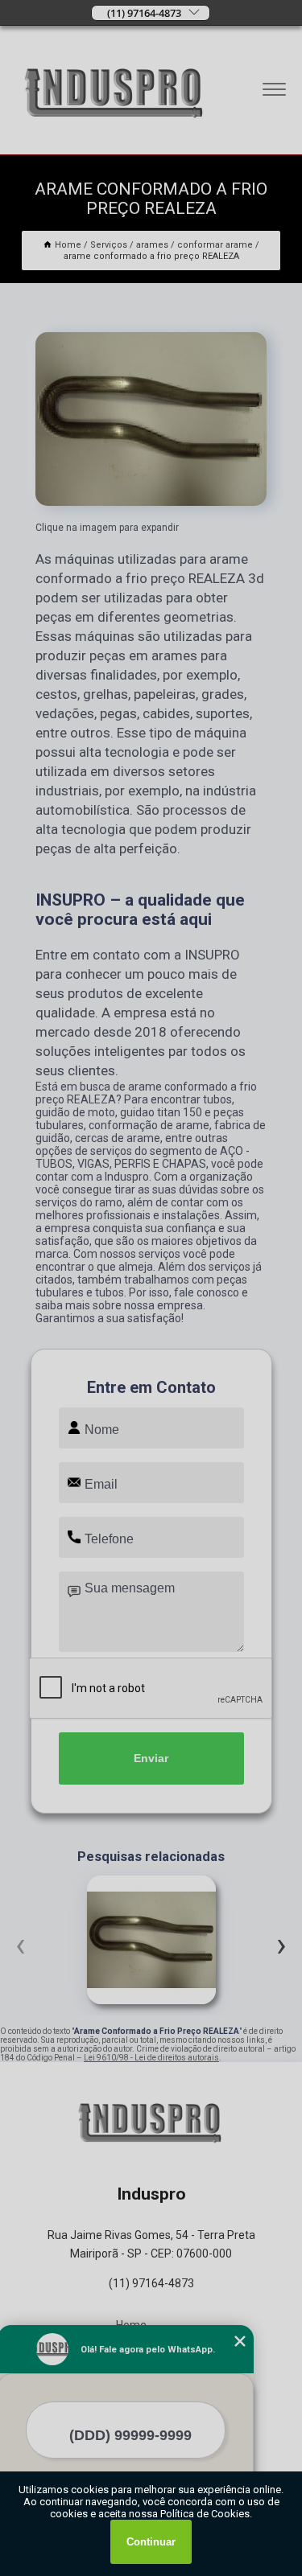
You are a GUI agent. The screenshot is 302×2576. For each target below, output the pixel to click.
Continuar (151, 2542)
